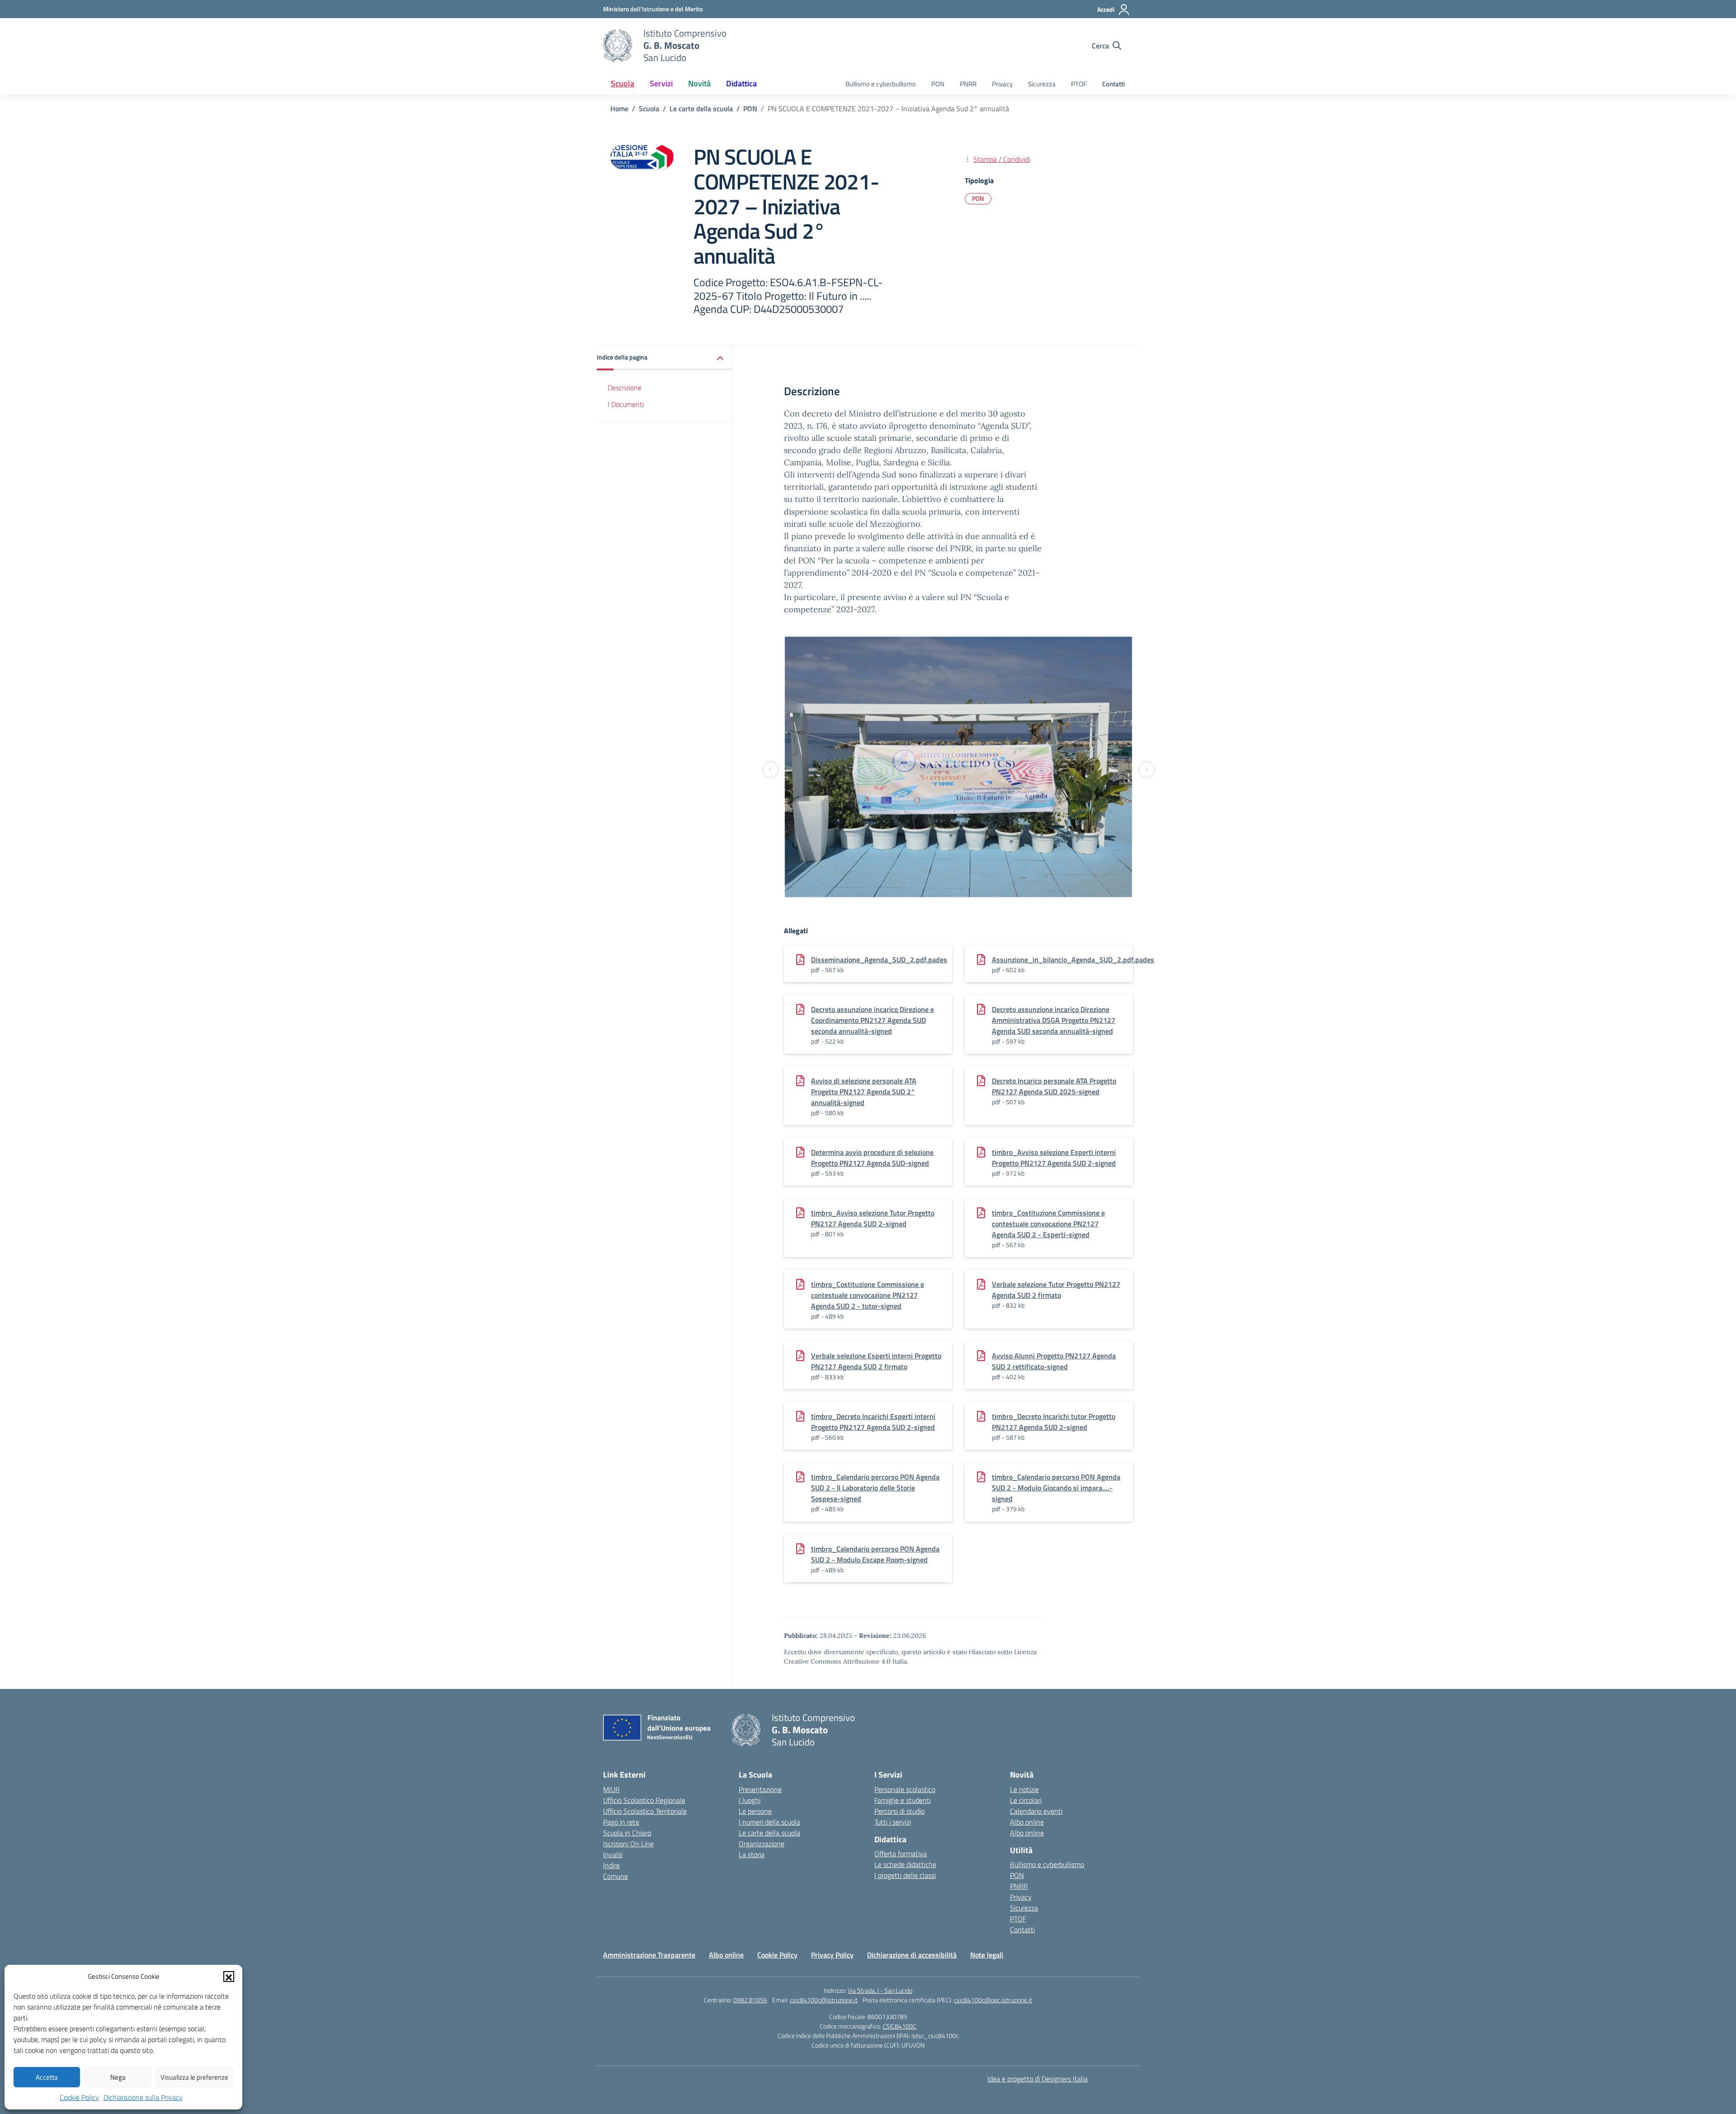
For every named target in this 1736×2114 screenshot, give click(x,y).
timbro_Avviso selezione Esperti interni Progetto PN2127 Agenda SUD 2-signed (1054, 1158)
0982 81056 (750, 2000)
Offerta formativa (901, 1854)
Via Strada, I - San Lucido (880, 1990)
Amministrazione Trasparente (649, 1955)
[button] (229, 1977)
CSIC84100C (899, 2026)
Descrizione (625, 388)
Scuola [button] (623, 83)
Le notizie (1024, 1789)
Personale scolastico (905, 1789)
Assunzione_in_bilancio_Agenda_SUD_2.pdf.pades (1073, 960)
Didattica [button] (741, 83)
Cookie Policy (79, 2097)
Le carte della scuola (769, 1833)
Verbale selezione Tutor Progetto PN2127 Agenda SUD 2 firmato (1056, 1290)
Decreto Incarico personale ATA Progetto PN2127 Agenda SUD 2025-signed (1054, 1086)
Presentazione (760, 1789)
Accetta (47, 2077)
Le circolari (1026, 1800)
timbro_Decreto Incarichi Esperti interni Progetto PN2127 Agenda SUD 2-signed (873, 1422)
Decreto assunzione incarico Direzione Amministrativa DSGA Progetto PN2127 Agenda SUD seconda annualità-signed (1054, 1020)
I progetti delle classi (905, 1875)
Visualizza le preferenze (194, 2077)
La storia (752, 1854)
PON (938, 84)
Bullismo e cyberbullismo (881, 84)
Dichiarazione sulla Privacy (143, 2097)
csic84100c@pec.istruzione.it (993, 2000)
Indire (611, 1865)
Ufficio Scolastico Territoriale (645, 1811)
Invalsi (613, 1854)
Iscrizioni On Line (628, 1844)
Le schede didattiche (905, 1864)
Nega (118, 2077)
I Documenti (626, 404)
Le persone (755, 1811)
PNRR (968, 84)
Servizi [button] (661, 83)
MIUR (611, 1789)
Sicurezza (1042, 84)
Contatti (1114, 84)
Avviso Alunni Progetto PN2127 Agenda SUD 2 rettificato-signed (1054, 1361)
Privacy (1002, 84)
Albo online (1027, 1822)
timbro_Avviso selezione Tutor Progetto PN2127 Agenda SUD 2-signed (873, 1218)
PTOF (1079, 84)
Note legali (987, 1955)
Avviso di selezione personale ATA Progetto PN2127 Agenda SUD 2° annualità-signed (864, 1092)
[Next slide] (1146, 769)
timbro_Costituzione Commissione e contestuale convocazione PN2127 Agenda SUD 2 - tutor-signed (868, 1295)
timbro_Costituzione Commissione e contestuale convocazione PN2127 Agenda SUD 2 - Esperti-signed (1048, 1224)
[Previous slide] (770, 769)
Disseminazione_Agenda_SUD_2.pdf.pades (879, 960)
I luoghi (750, 1800)
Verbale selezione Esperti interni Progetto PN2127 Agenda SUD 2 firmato (876, 1361)
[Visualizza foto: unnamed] (958, 767)
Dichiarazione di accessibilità (912, 1955)
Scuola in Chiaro (627, 1833)
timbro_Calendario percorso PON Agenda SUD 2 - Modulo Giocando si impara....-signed (1056, 1488)
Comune (616, 1876)
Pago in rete (621, 1822)
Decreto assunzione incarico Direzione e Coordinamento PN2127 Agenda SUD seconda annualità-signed (873, 1020)
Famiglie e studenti (903, 1800)
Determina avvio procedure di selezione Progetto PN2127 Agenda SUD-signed (872, 1158)
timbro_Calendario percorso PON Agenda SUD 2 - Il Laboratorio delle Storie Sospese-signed (875, 1488)
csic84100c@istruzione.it (824, 2000)
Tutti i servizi (893, 1822)
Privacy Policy (832, 1955)
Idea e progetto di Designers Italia (1038, 2079)
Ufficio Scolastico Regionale (644, 1800)
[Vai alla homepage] (618, 46)
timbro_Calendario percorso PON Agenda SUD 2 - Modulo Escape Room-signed (875, 1554)
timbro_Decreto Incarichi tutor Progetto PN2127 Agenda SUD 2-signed (1054, 1422)
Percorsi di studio (899, 1811)
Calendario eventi (1036, 1811)
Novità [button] (699, 83)
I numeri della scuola (769, 1822)
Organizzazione (762, 1844)
